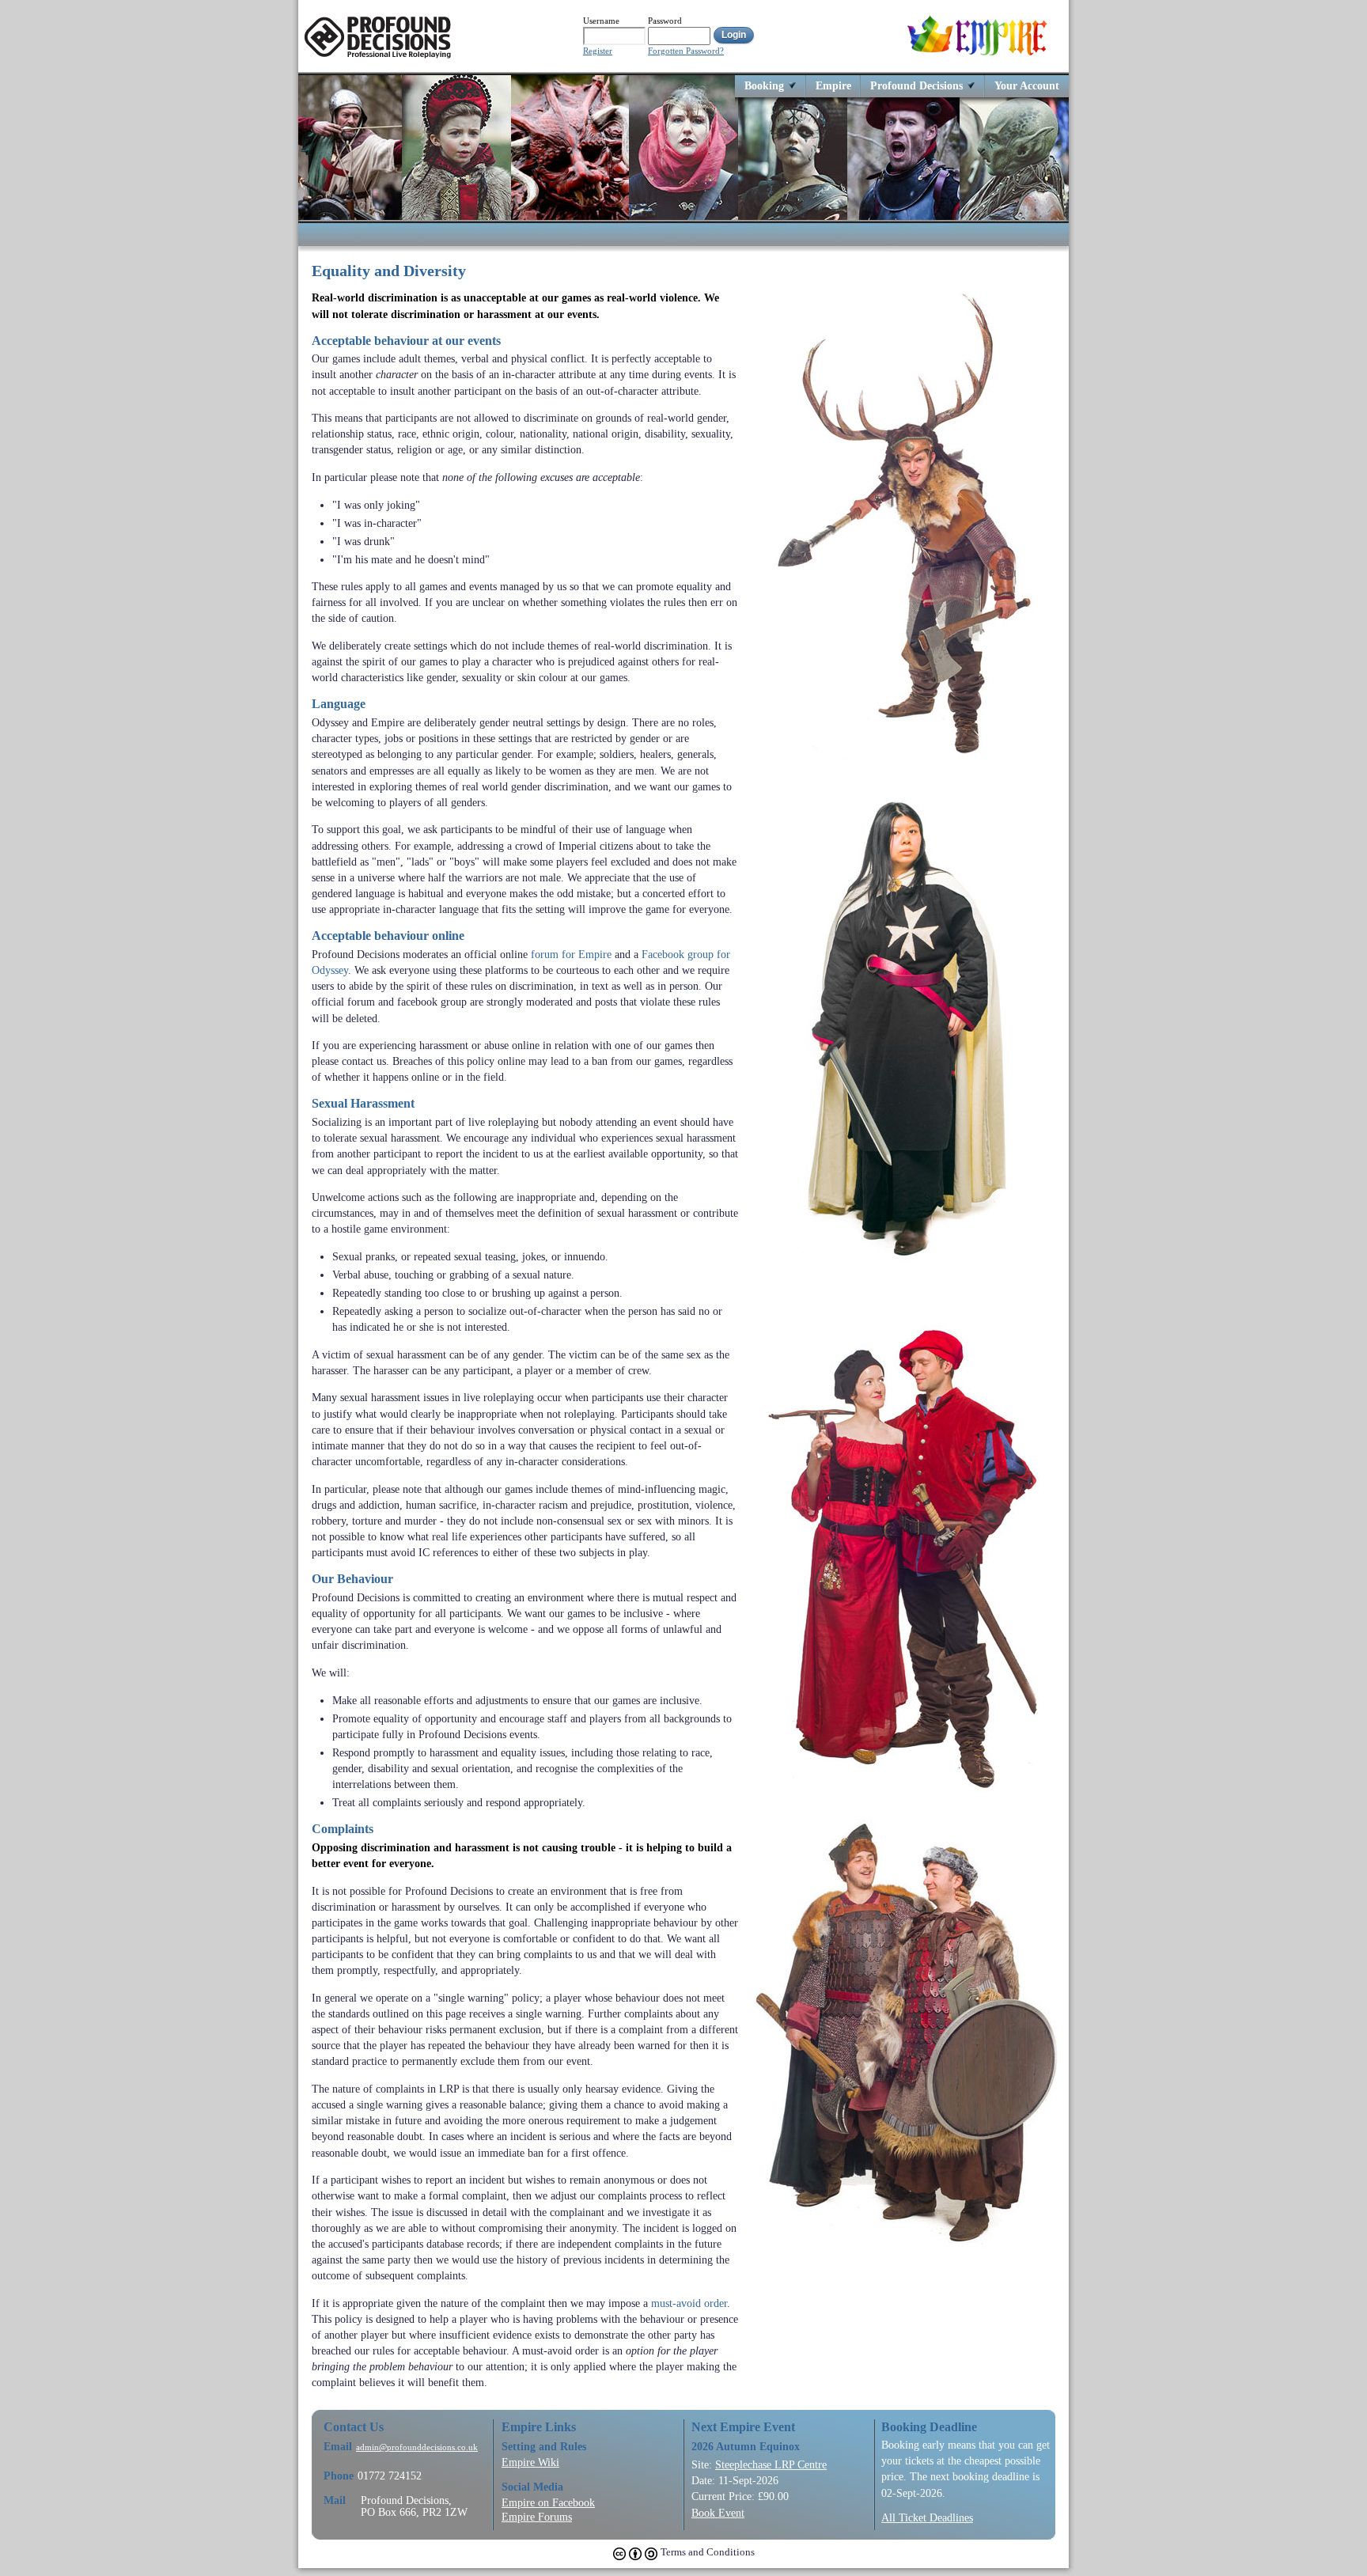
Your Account (1027, 85)
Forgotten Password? (686, 51)
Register (598, 51)
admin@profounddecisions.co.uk (417, 2447)
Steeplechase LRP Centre (771, 2464)
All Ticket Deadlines (927, 2517)
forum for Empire (571, 954)
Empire (833, 85)
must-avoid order (689, 2303)
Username (601, 21)
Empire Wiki (530, 2462)
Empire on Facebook (548, 2502)
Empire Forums (537, 2517)
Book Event (718, 2513)
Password (665, 21)
